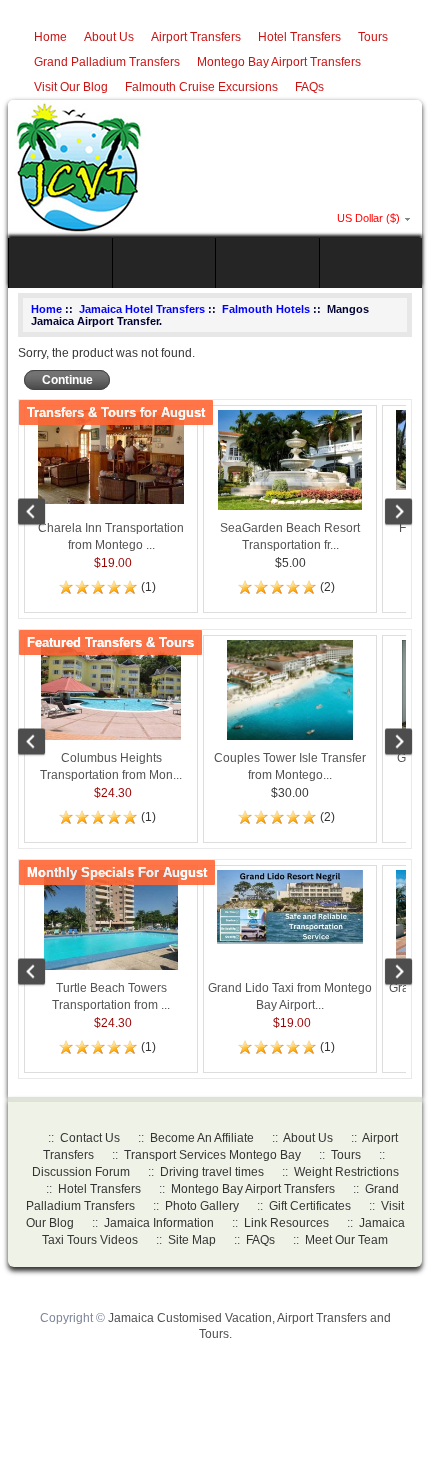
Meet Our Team (346, 1240)
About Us (109, 37)
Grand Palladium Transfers (107, 62)
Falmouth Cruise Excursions (201, 87)
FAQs (309, 87)
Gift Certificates (310, 1206)
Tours (373, 37)
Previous (42, 514)
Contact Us (90, 1138)
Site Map (192, 1240)
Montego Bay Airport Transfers (279, 62)
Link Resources (286, 1223)
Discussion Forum (81, 1172)
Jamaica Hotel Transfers (142, 309)
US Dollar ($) (368, 218)
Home (50, 37)
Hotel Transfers (299, 37)
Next (388, 514)
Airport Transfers (196, 37)
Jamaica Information (159, 1223)
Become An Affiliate (202, 1138)
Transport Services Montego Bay (212, 1155)
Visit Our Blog (71, 87)
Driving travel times (212, 1172)
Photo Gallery (202, 1206)
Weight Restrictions (346, 1172)
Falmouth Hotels (266, 309)
